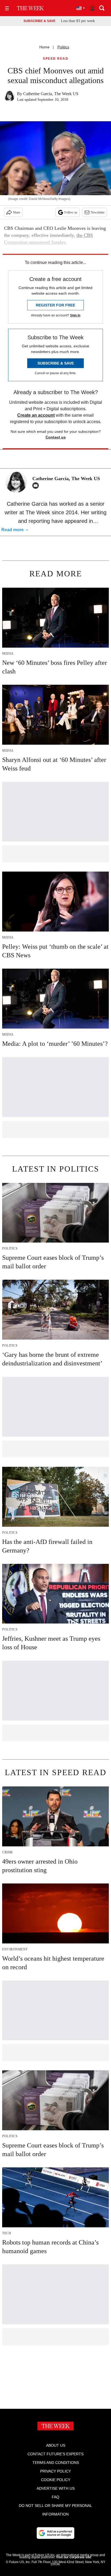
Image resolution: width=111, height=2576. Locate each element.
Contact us (56, 437)
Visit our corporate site (74, 2557)
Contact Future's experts (55, 2454)
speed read (55, 59)
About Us (56, 2445)
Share (17, 212)
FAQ (55, 2497)
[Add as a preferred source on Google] (55, 2533)
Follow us (71, 212)
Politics (63, 47)
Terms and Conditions (56, 2463)
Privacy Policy (55, 2471)
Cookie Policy (56, 2480)
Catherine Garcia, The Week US (51, 94)
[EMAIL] (37, 486)
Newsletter (98, 212)
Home (44, 47)
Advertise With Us (56, 2488)
